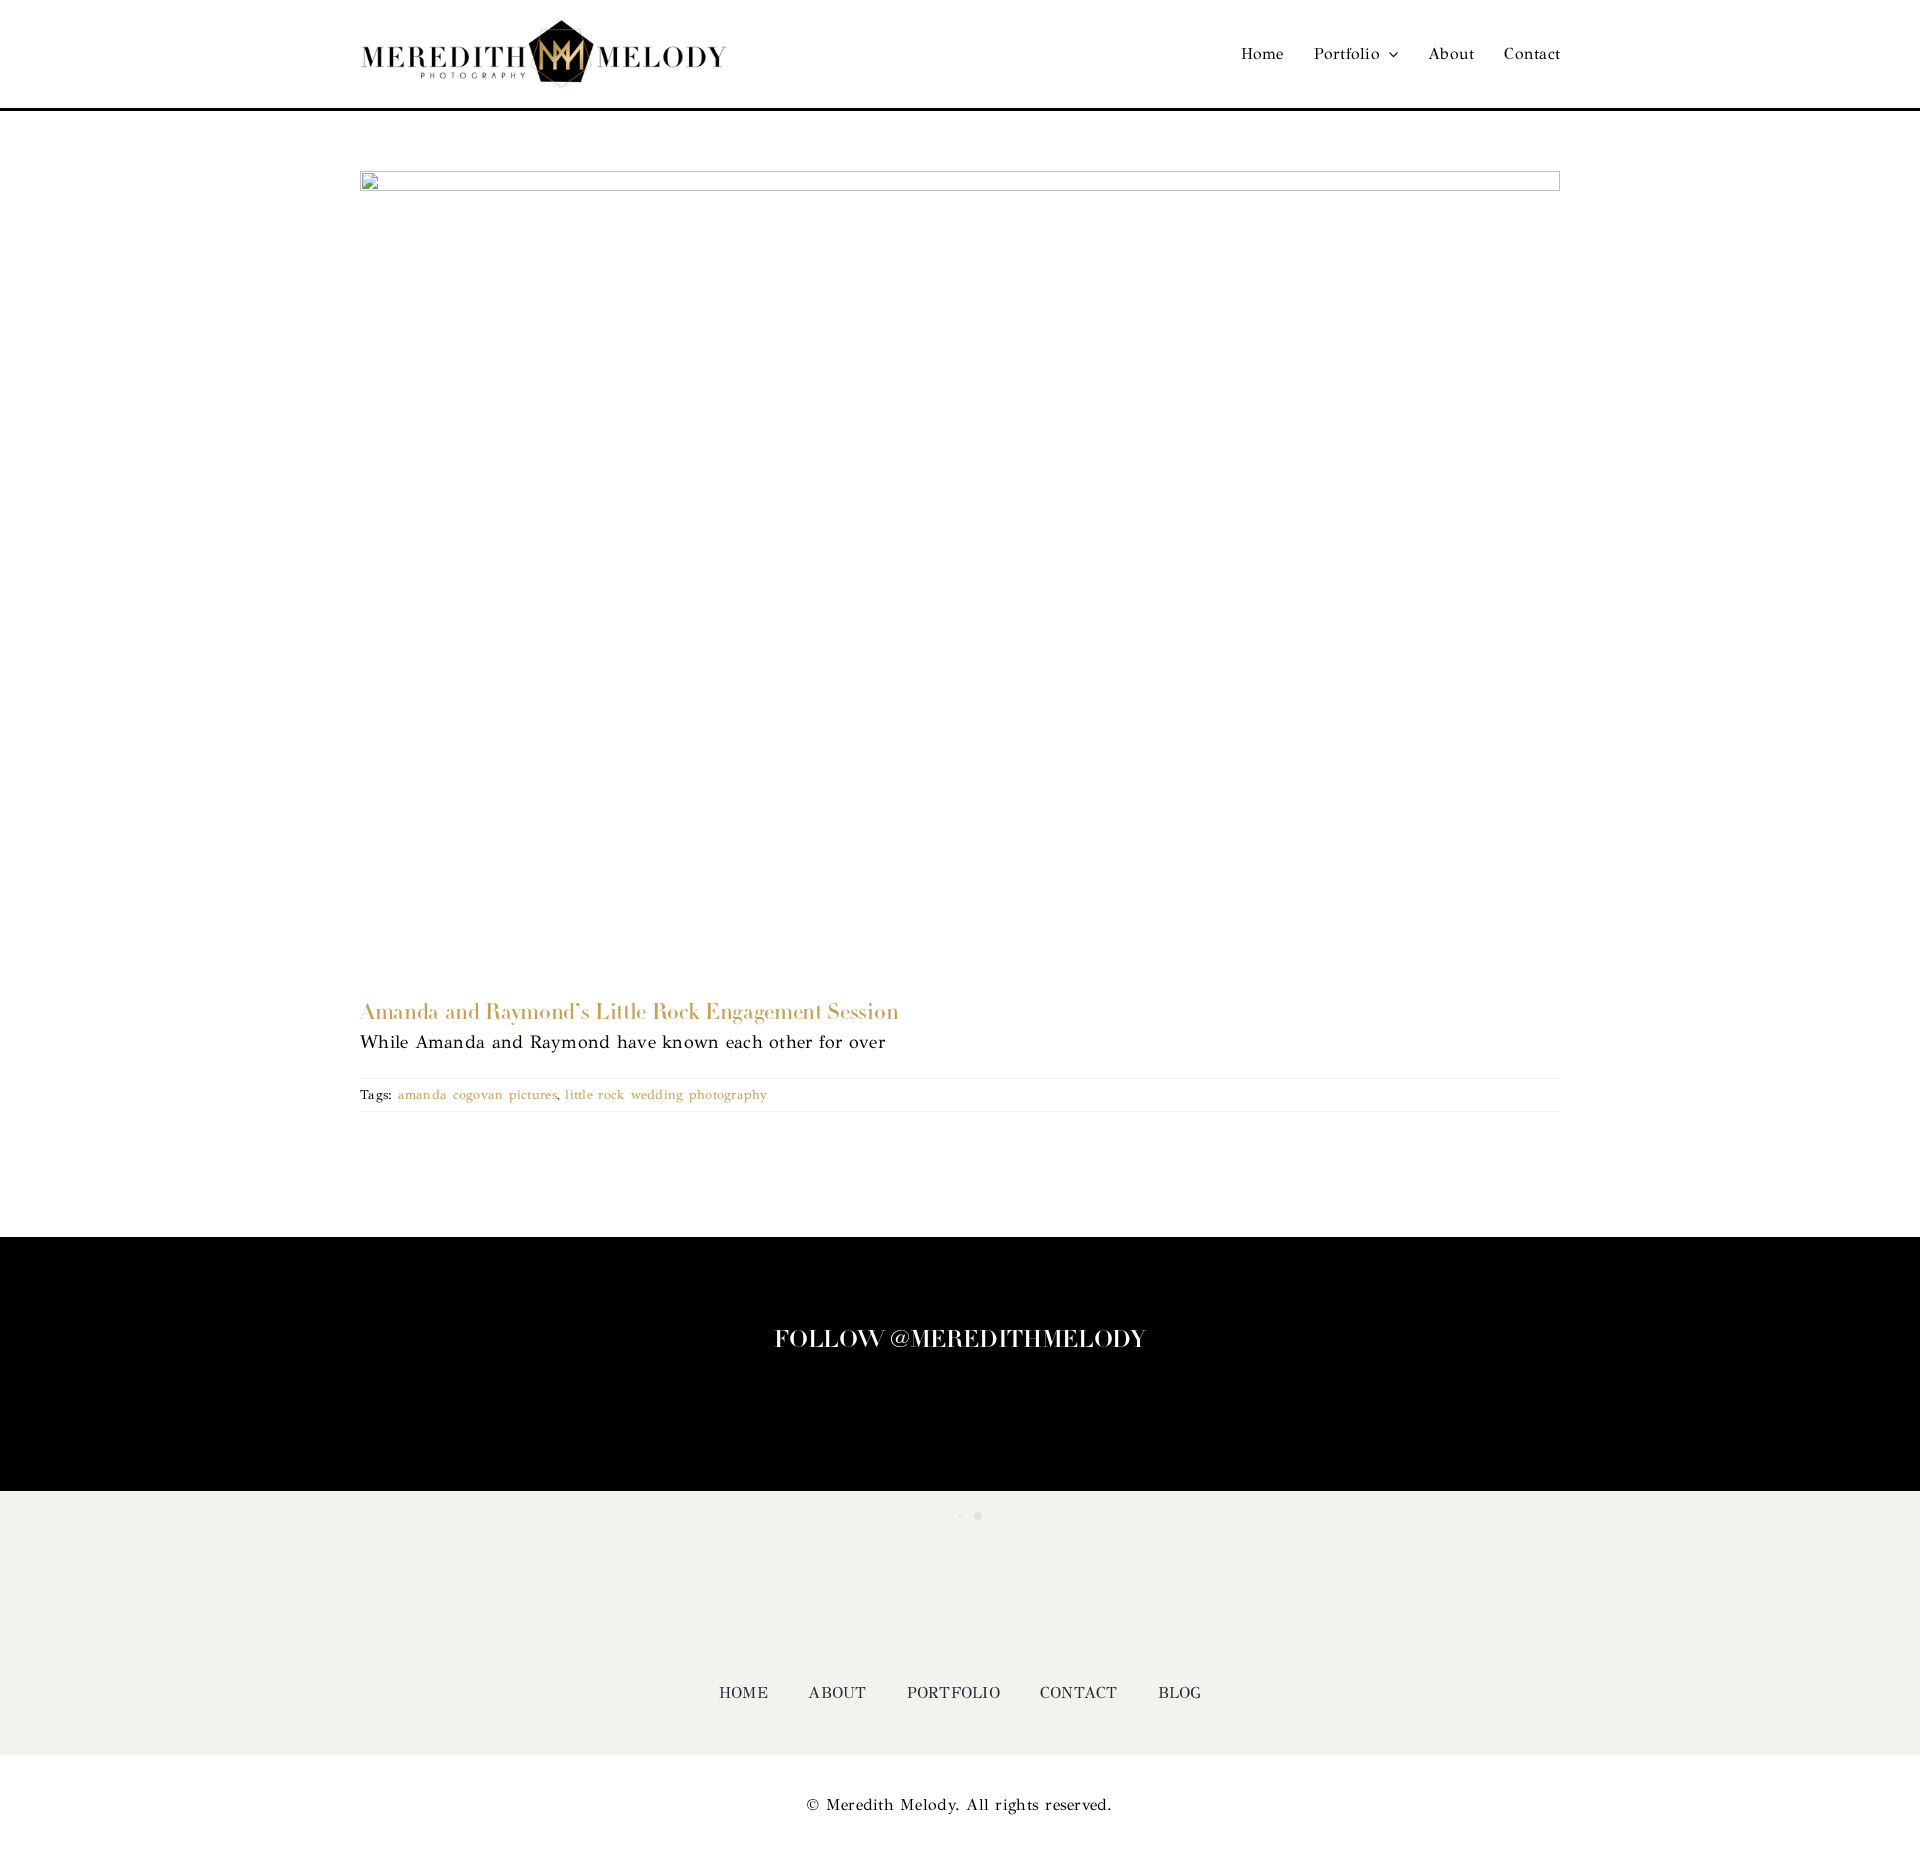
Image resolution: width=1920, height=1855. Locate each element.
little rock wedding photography (666, 1095)
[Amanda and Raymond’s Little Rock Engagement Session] (960, 571)
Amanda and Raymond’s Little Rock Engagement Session (629, 1013)
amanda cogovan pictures (477, 1095)
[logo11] (544, 29)
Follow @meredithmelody (959, 1341)
